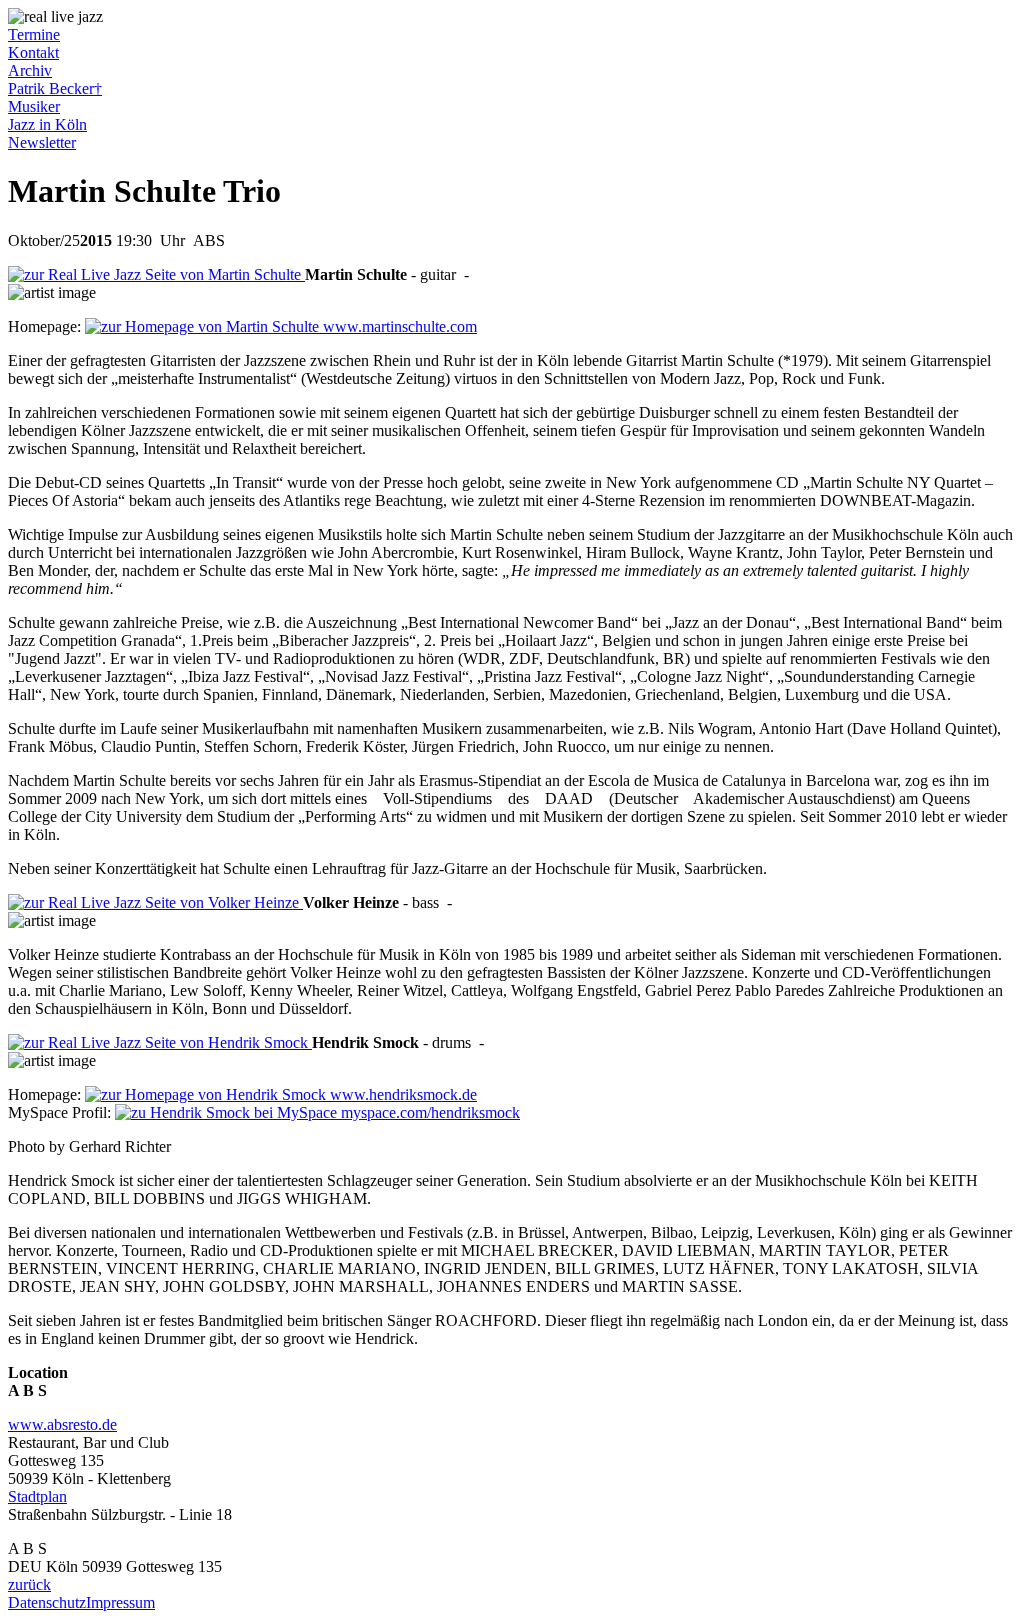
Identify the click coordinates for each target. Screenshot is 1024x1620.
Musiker (34, 106)
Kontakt (33, 52)
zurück (29, 1584)
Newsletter (42, 142)
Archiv (30, 70)
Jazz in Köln (47, 124)
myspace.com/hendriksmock (428, 1112)
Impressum (120, 1602)
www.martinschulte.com (398, 326)
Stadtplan (37, 1496)
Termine (34, 34)
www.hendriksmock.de (401, 1094)
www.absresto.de (62, 1424)
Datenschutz (47, 1602)
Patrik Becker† (55, 88)
